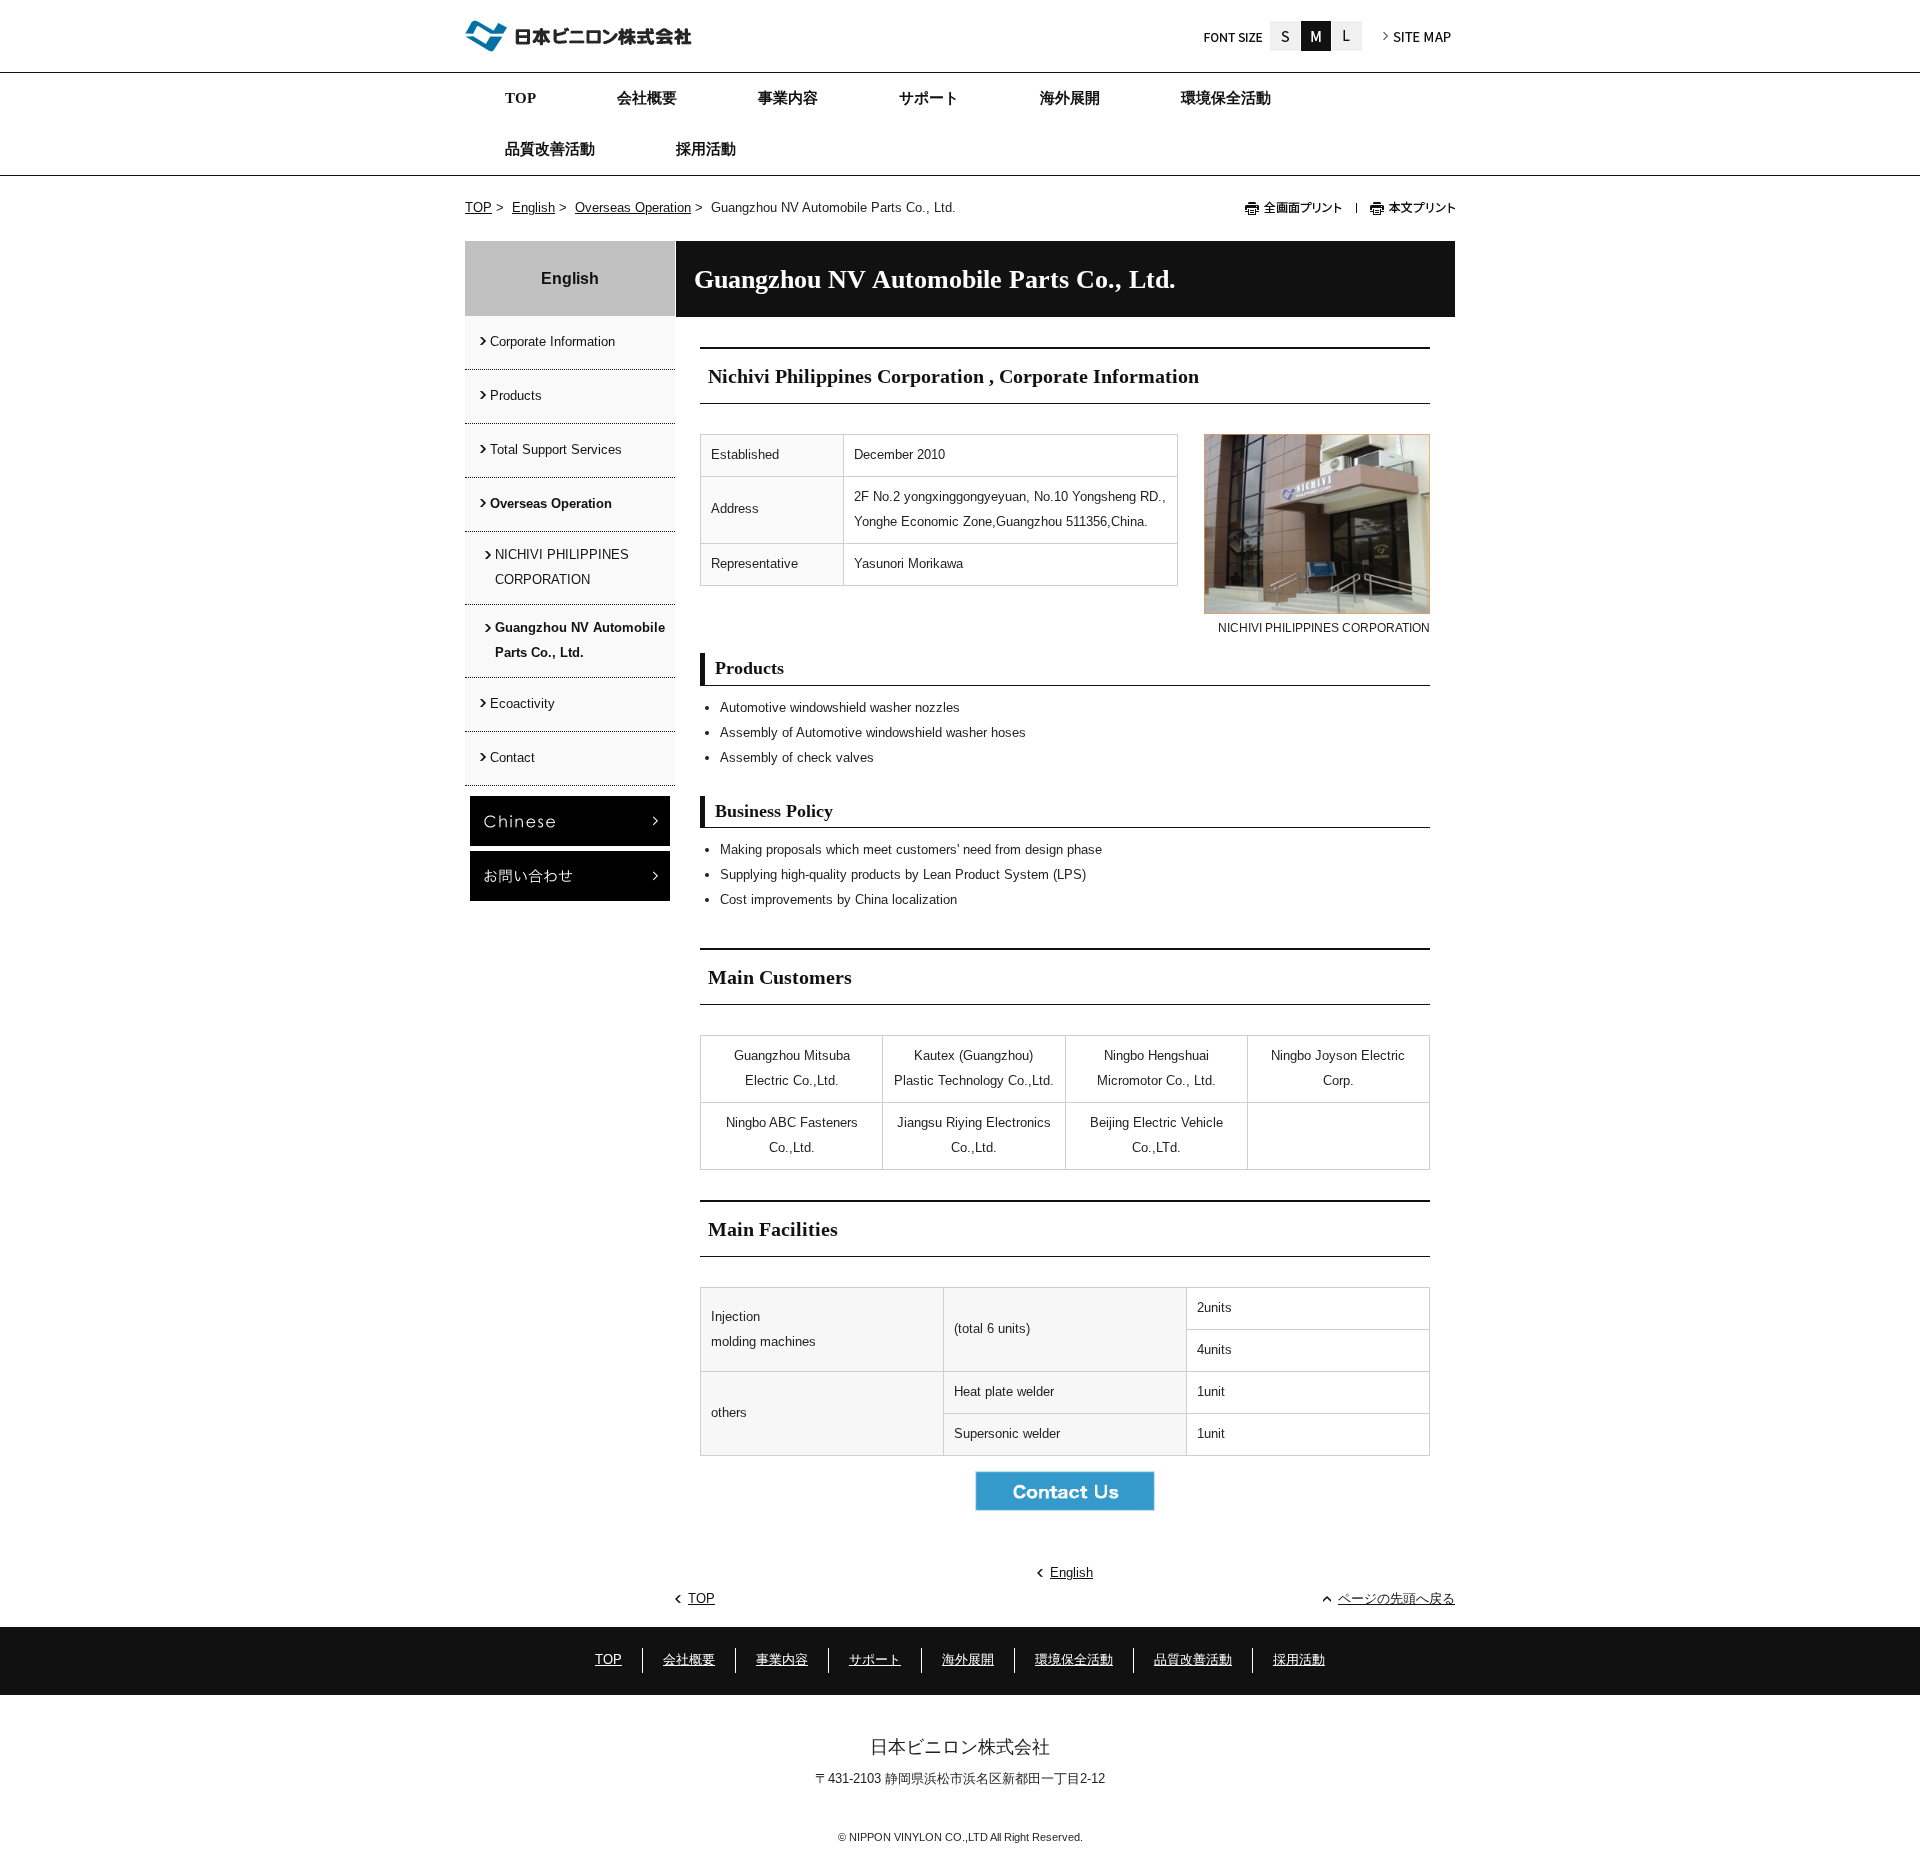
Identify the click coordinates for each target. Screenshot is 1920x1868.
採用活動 (1299, 1659)
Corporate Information (552, 341)
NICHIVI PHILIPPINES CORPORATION (562, 567)
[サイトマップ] (1417, 37)
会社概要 (689, 1659)
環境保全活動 (1074, 1659)
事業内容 (782, 1659)
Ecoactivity (522, 703)
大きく (1347, 36)
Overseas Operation (633, 207)
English (533, 207)
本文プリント (1405, 208)
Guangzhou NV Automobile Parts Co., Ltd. (580, 640)
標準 (1316, 36)
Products (516, 395)
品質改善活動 (1193, 1659)
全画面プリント (1300, 208)
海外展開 (968, 1659)
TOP (478, 207)
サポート (875, 1659)
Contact (512, 757)
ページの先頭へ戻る (1396, 1598)
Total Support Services (556, 449)
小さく (1285, 36)
